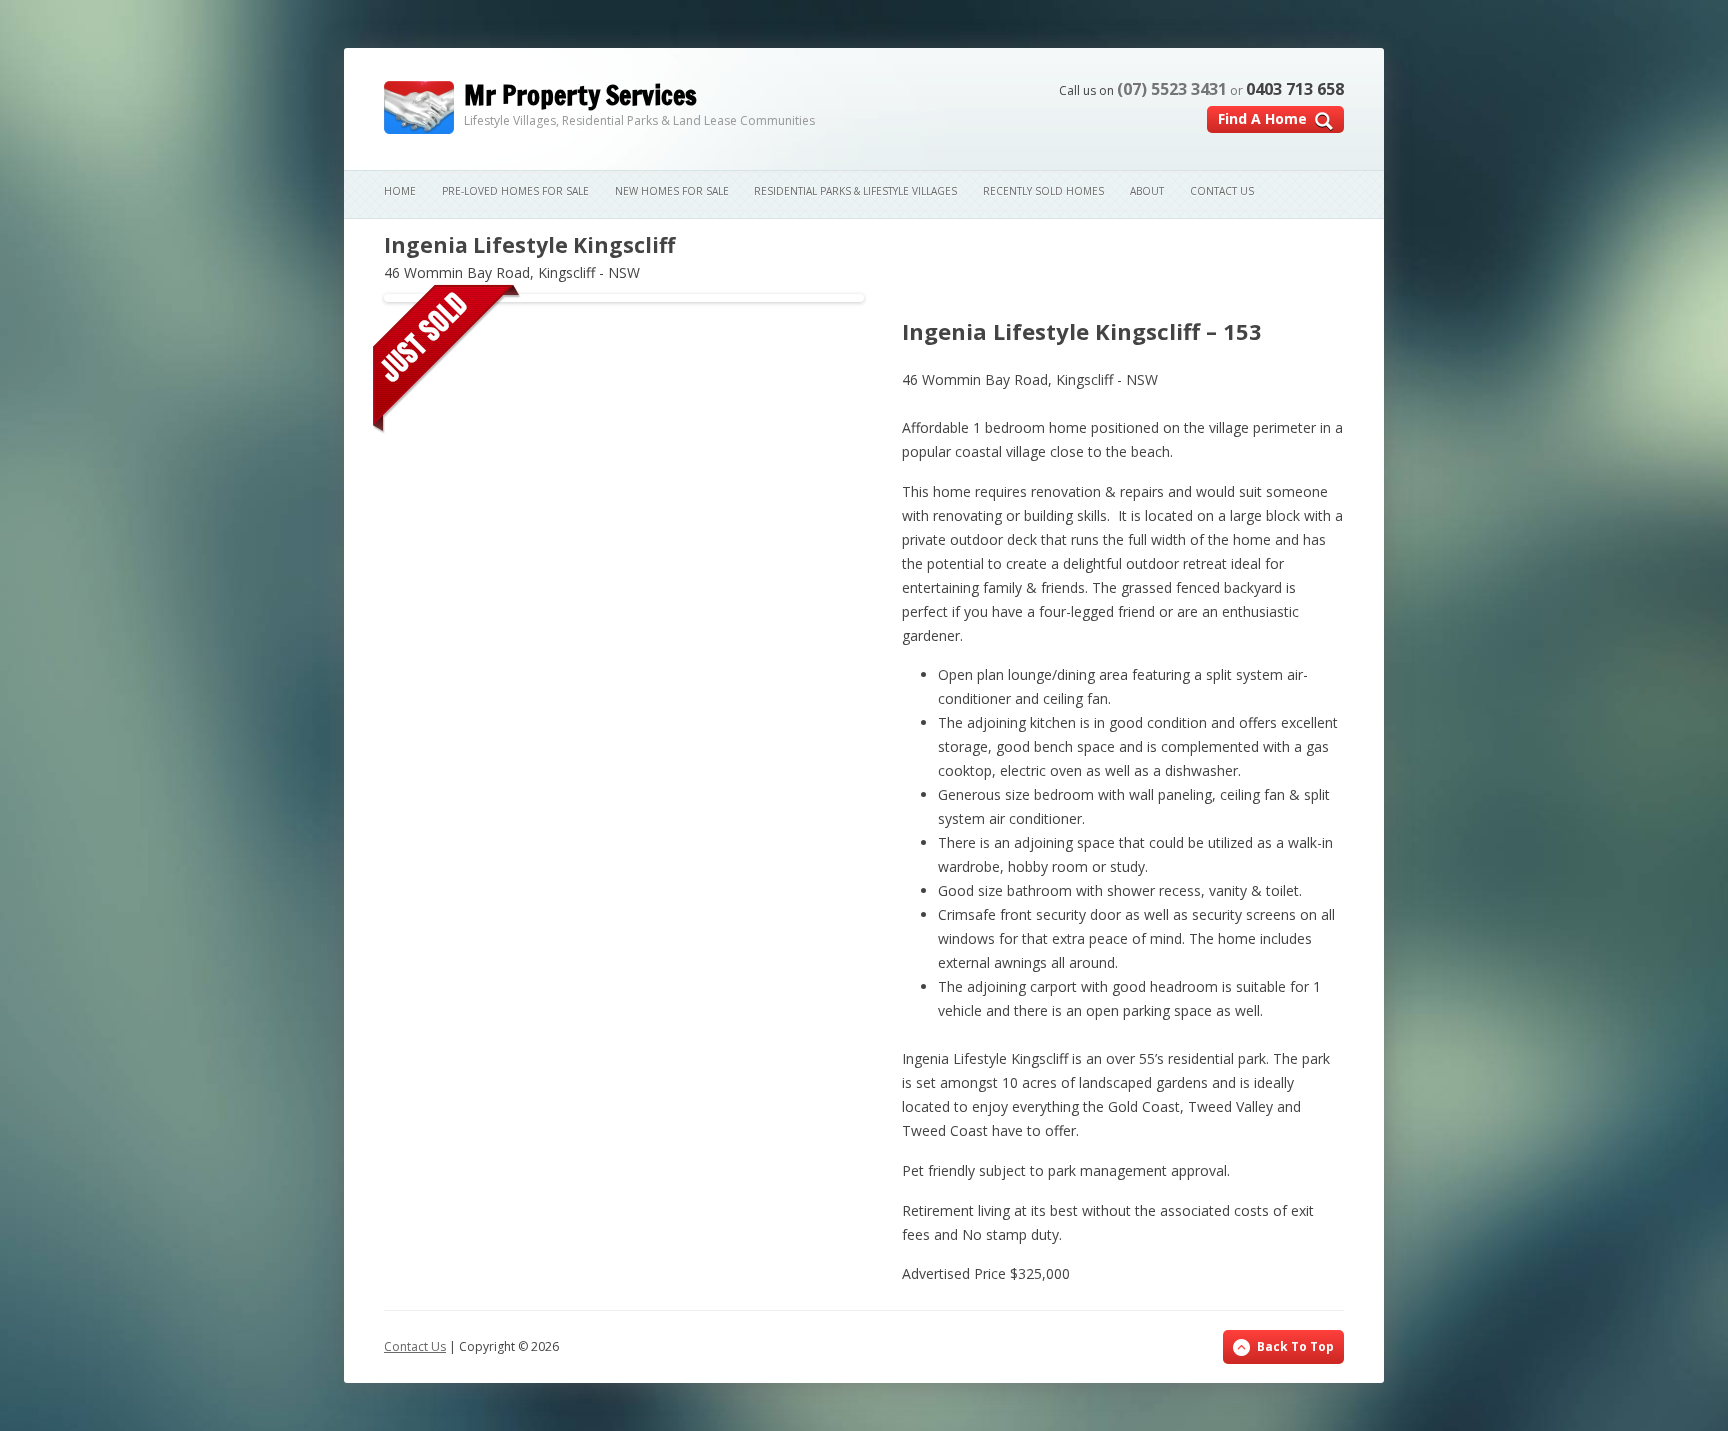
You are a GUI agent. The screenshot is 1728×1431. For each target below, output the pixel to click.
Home (400, 191)
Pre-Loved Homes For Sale (515, 191)
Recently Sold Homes (1043, 191)
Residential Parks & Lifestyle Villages (855, 191)
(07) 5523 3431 (1172, 89)
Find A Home (1262, 118)
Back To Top (1295, 1346)
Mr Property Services (580, 95)
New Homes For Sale (672, 191)
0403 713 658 (1295, 89)
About (1147, 191)
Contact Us (1222, 191)
